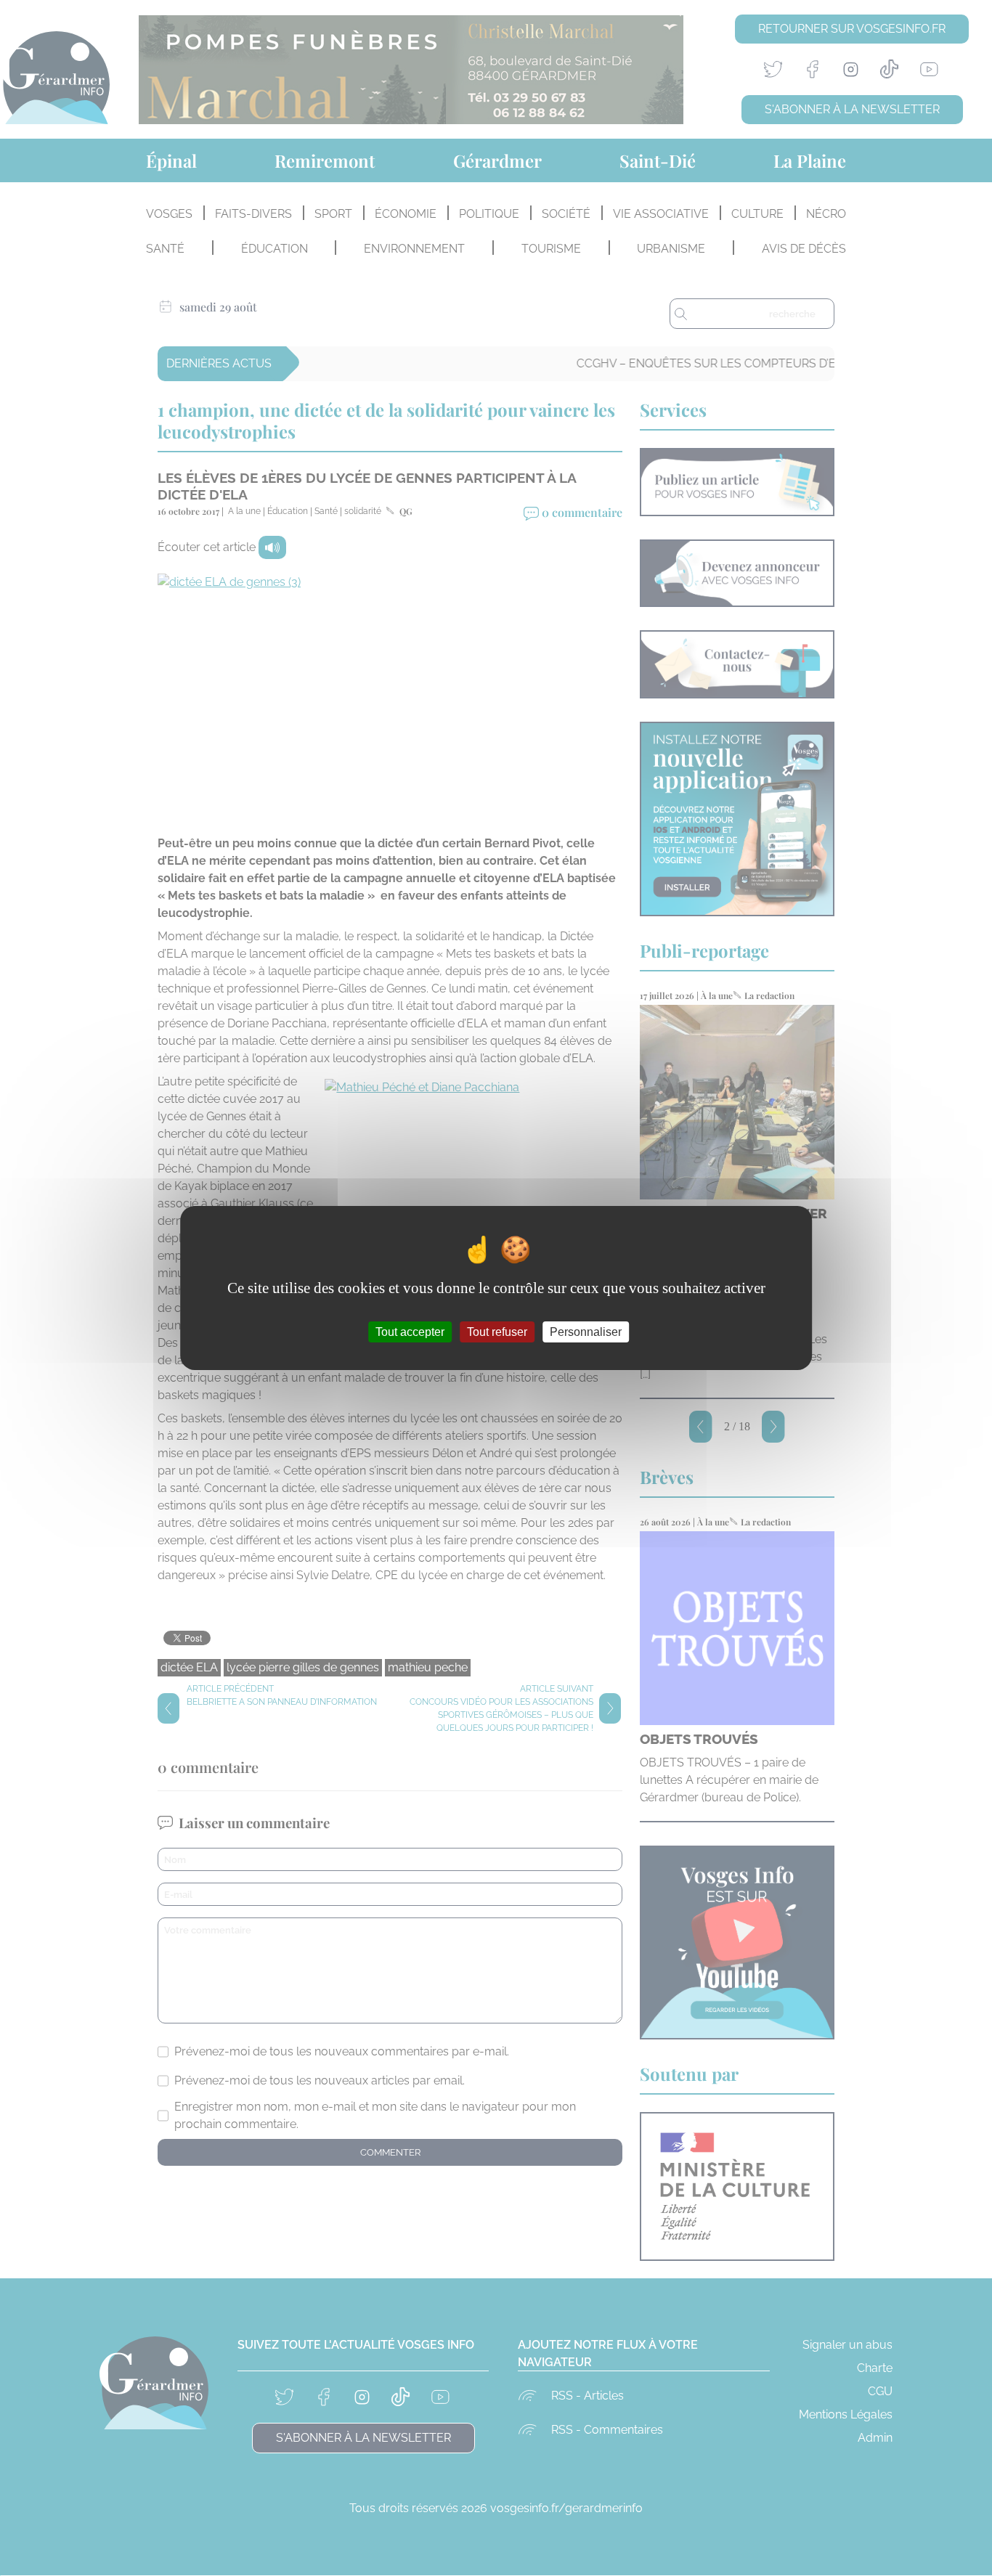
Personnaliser (586, 1332)
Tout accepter (410, 1332)
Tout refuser (497, 1332)
